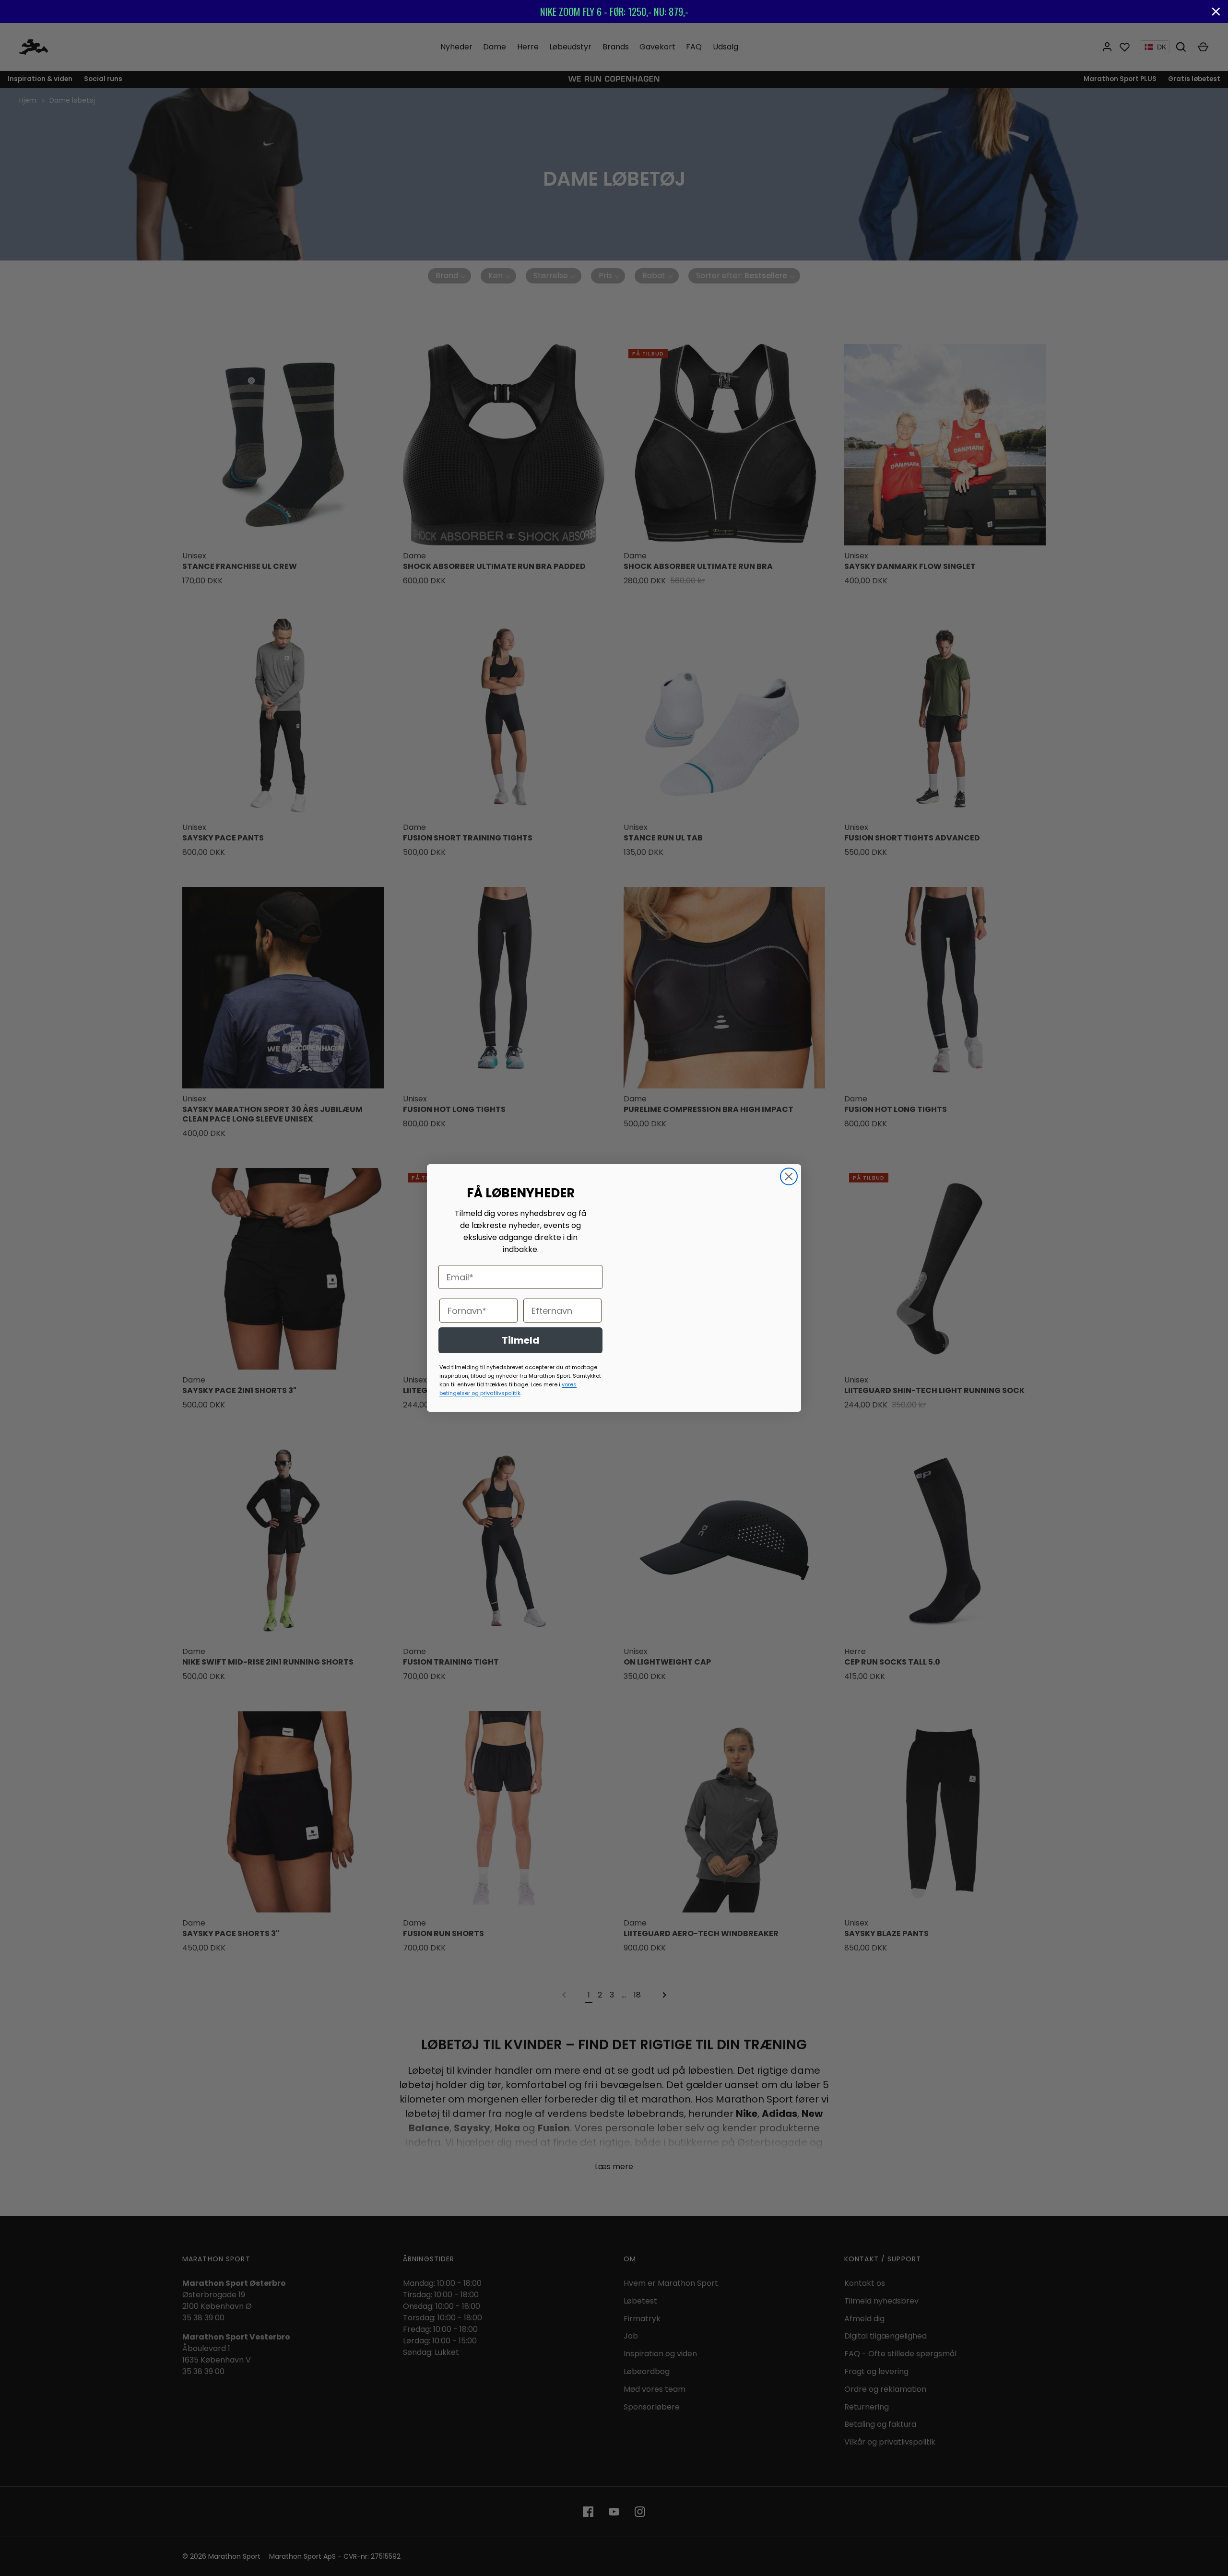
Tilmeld (520, 1340)
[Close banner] (1216, 12)
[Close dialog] (789, 1176)
